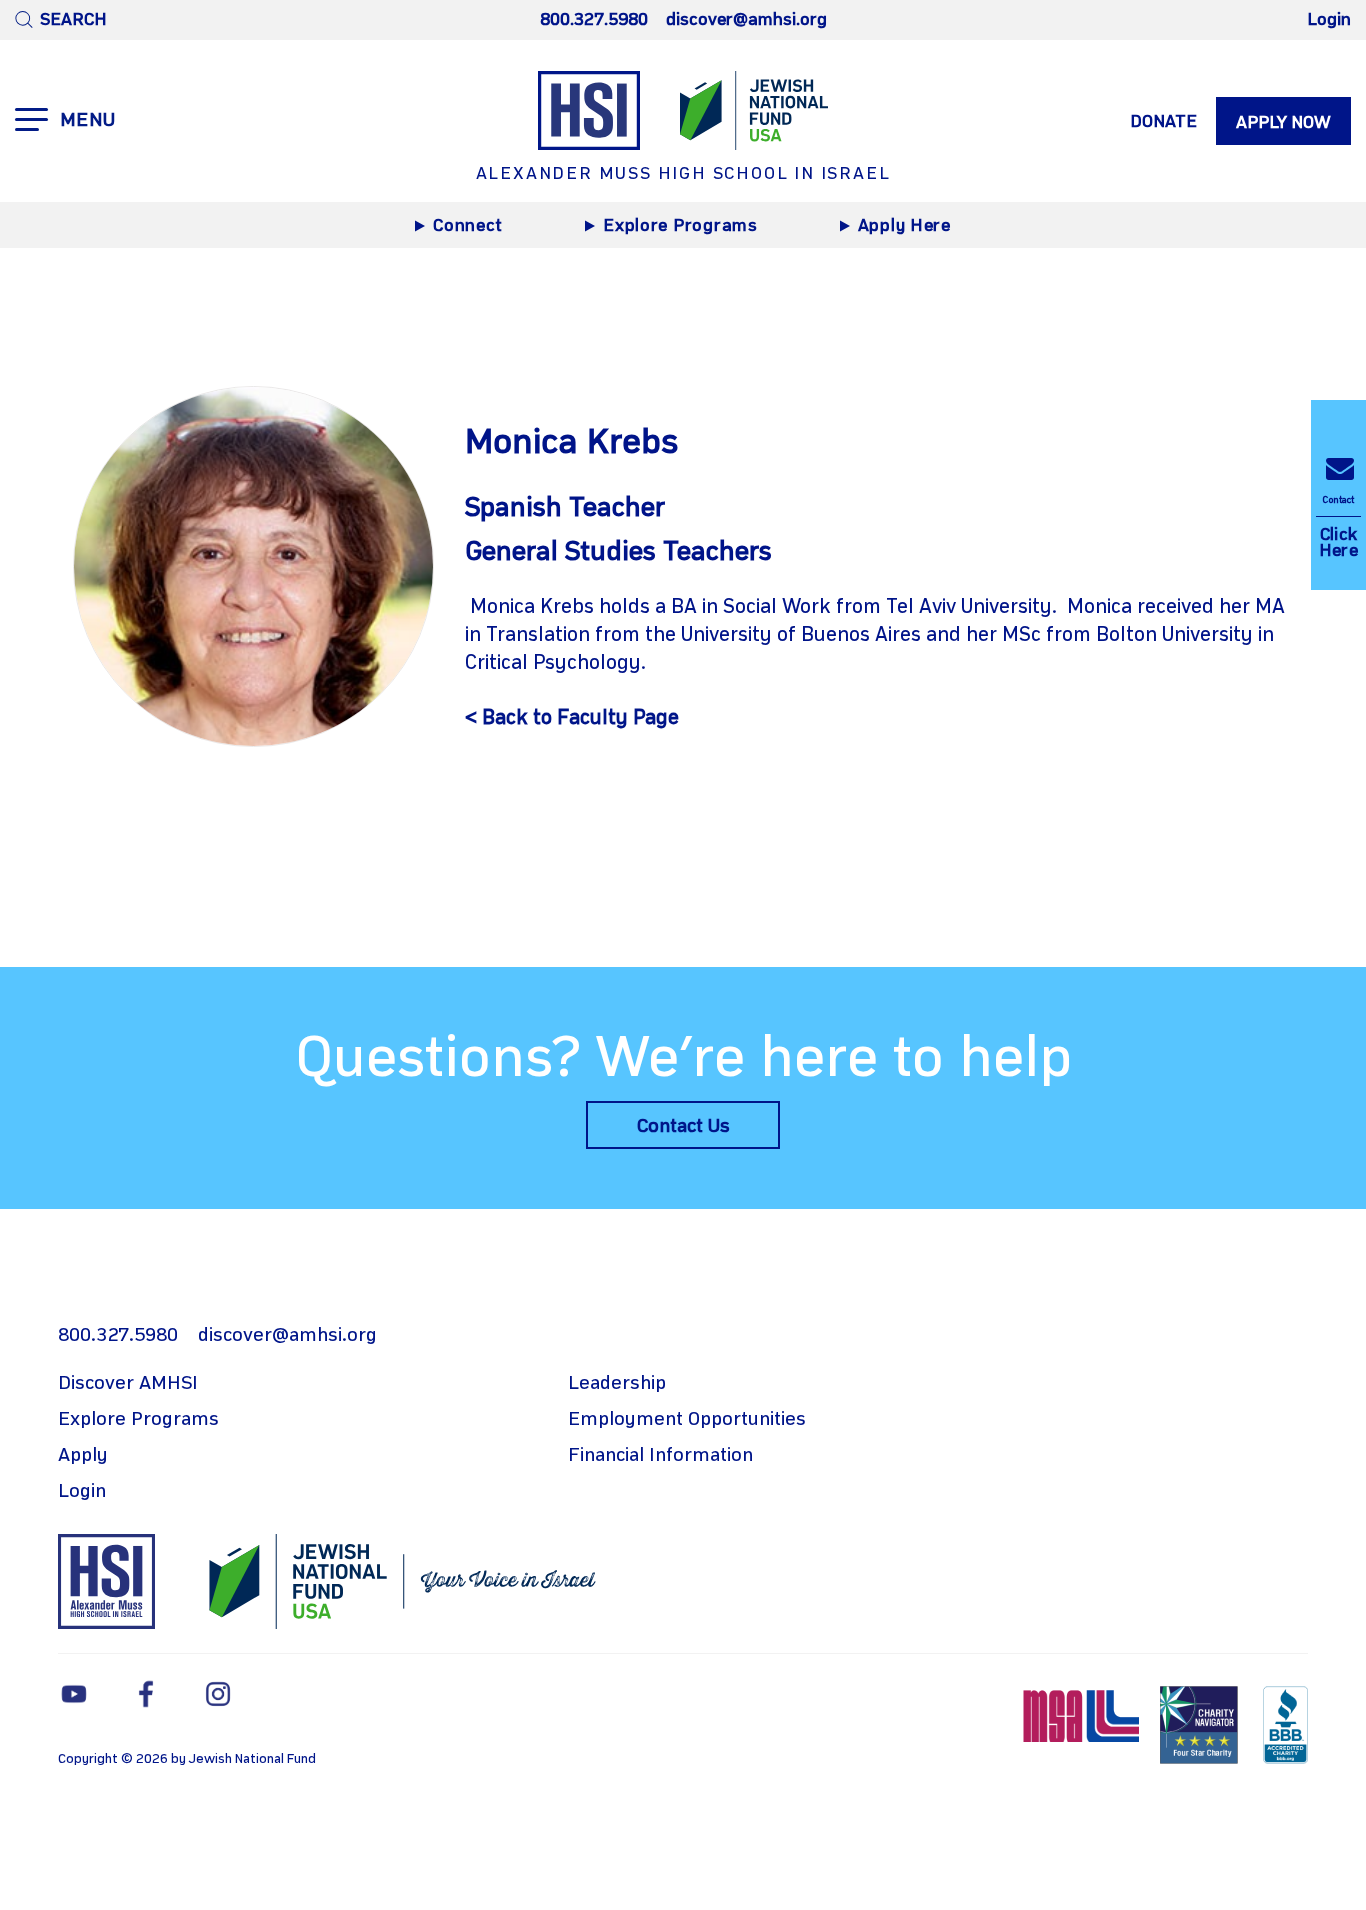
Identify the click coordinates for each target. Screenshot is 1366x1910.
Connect (468, 226)
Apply (83, 1456)
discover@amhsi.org (746, 20)
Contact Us (683, 1127)
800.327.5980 (594, 20)
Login (1329, 20)
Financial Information (660, 1456)
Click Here (1338, 527)
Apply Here (904, 226)
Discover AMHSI (128, 1384)
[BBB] (1285, 1724)
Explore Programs (680, 226)
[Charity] (1201, 1724)
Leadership (617, 1384)
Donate (1163, 122)
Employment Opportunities (687, 1420)
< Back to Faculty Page (572, 718)
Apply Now (1283, 123)
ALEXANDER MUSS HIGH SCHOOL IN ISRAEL (683, 174)
